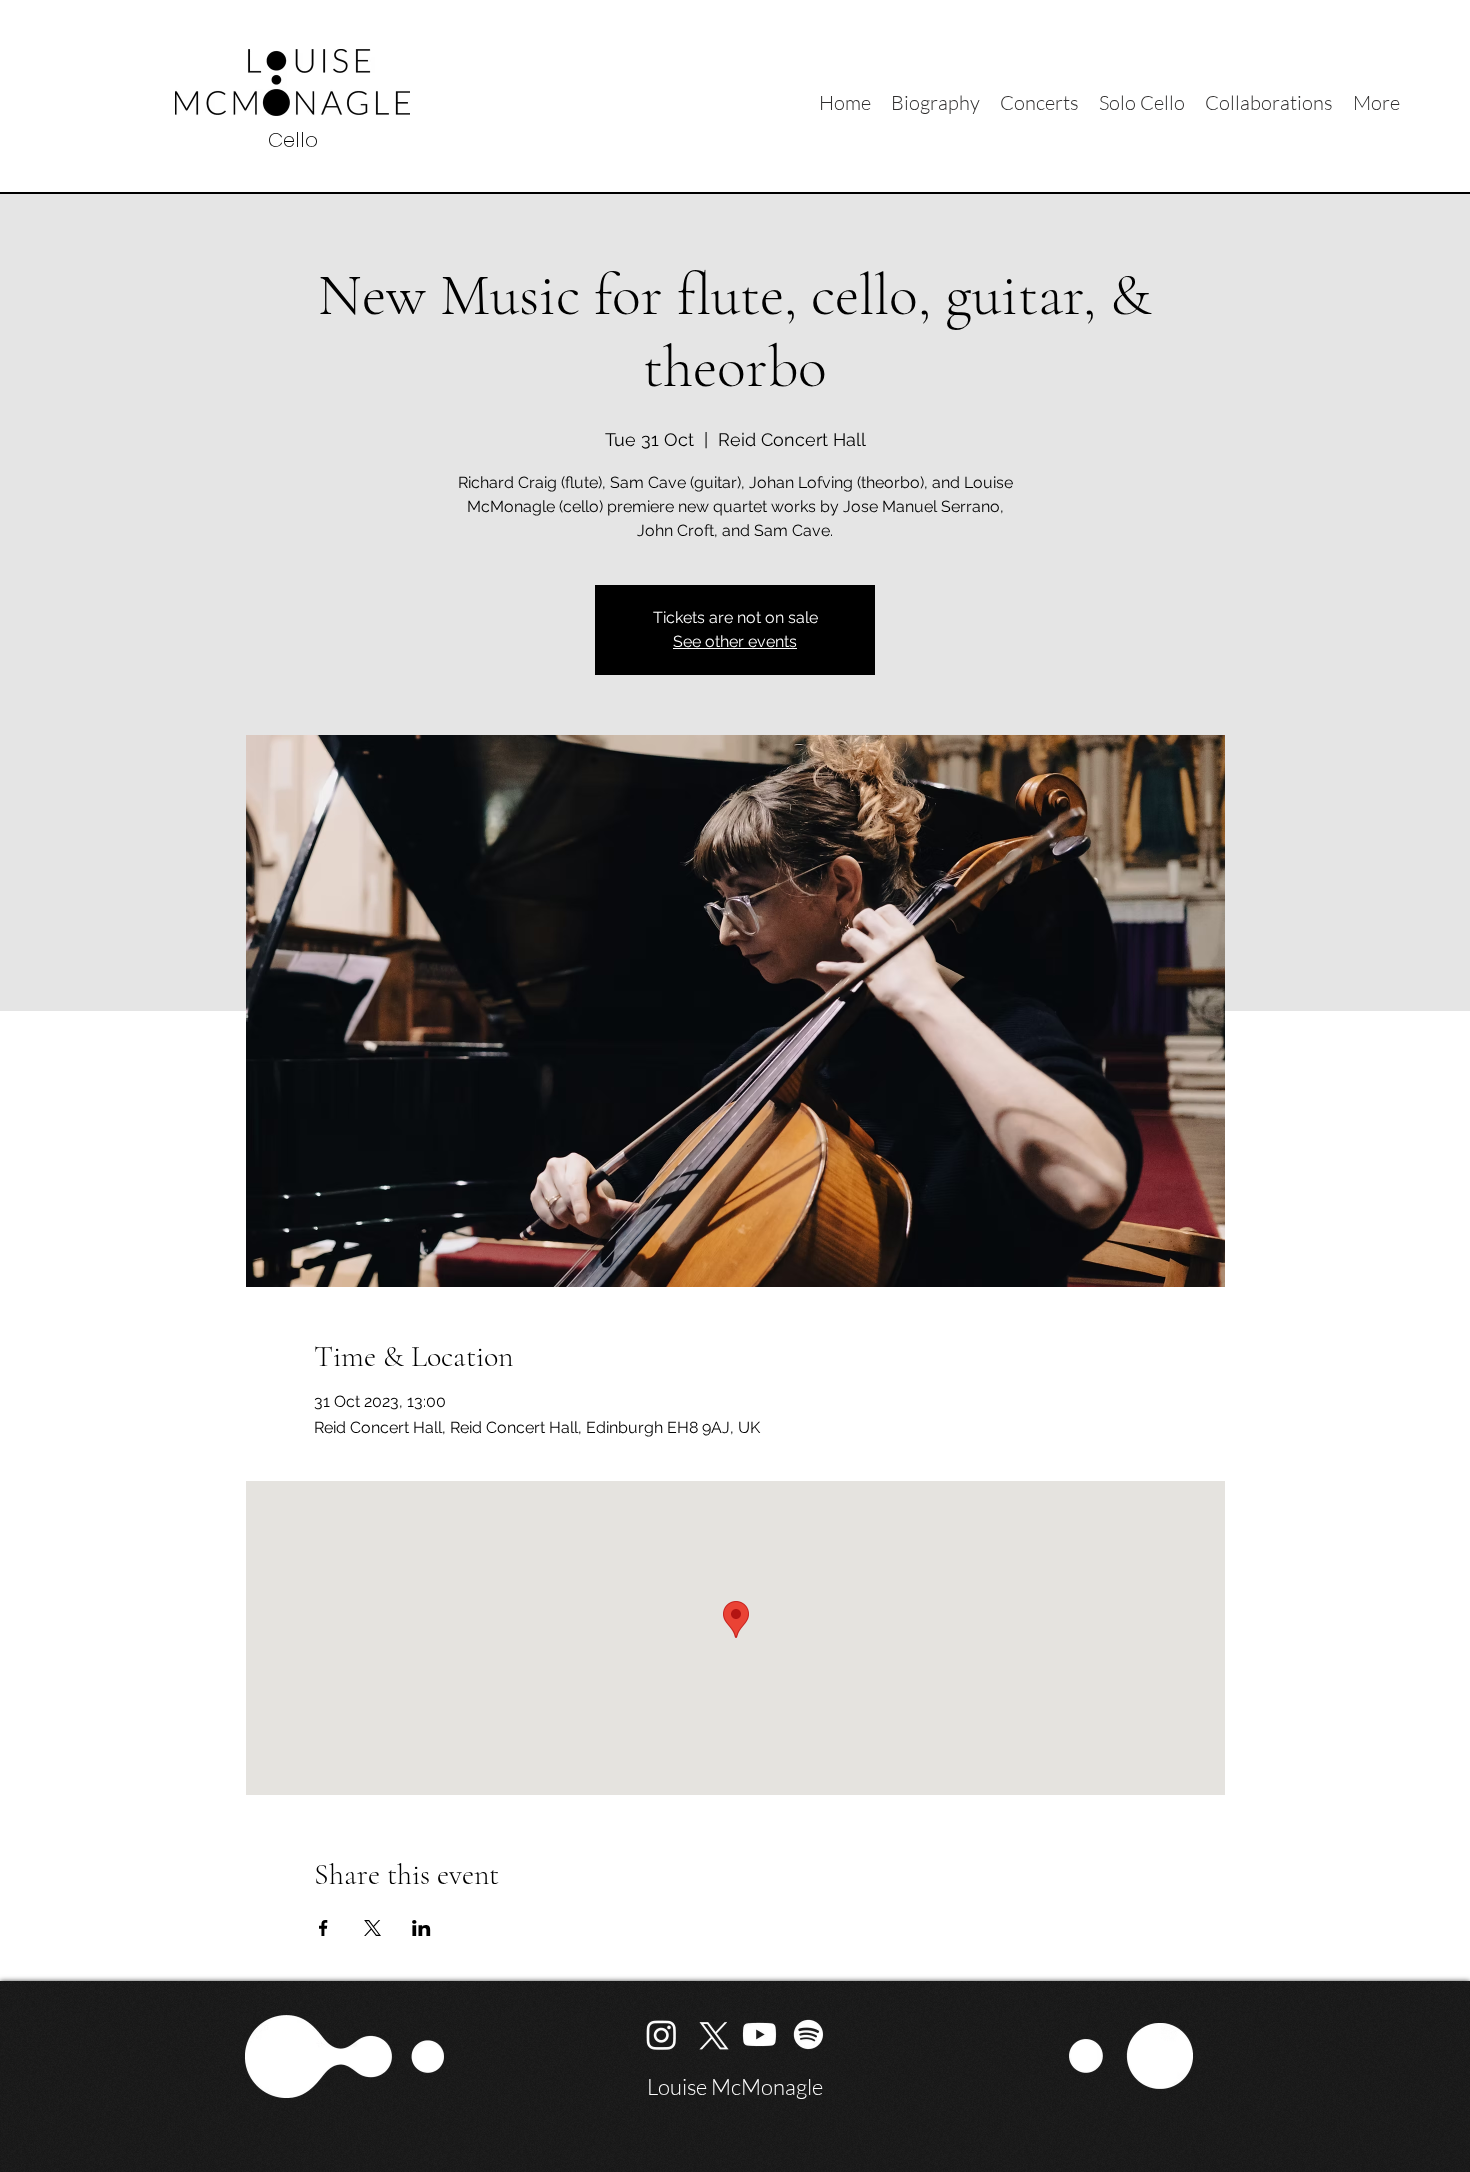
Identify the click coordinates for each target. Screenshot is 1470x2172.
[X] (710, 2034)
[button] (1269, 101)
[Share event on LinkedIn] (421, 1928)
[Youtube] (759, 2034)
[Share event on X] (372, 1928)
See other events (735, 641)
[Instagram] (661, 2034)
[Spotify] (808, 2034)
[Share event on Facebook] (323, 1928)
